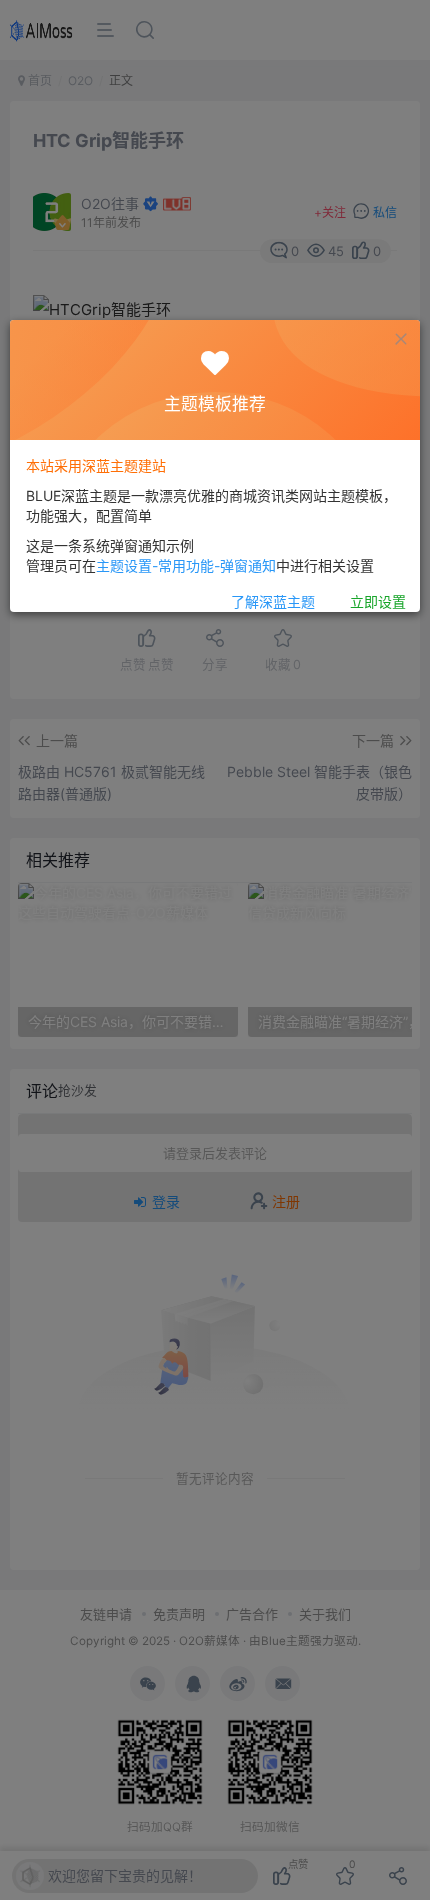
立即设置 (378, 601)
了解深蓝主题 (273, 601)
